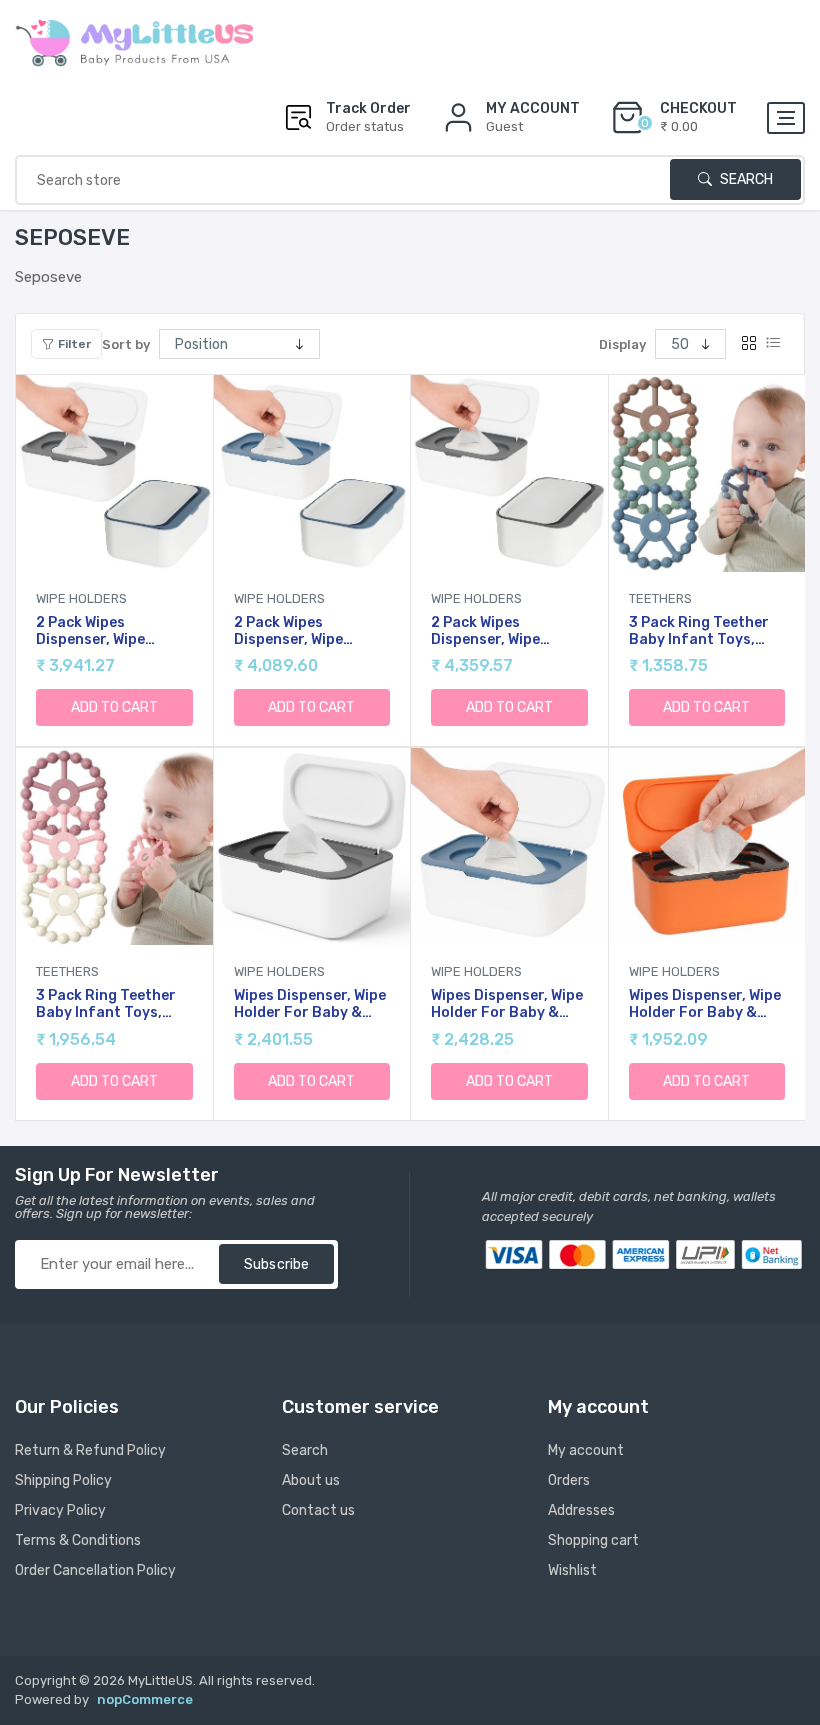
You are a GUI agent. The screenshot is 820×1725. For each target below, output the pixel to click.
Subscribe (276, 1264)
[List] (773, 344)
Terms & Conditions (78, 1540)
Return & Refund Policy (90, 1450)
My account (586, 1450)
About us (311, 1480)
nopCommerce (145, 1699)
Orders (569, 1480)
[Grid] (749, 344)
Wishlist (572, 1570)
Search (745, 179)
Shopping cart (593, 1540)
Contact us (318, 1510)
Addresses (581, 1510)
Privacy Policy (60, 1510)
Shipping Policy (63, 1480)
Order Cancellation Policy (95, 1570)
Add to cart (114, 707)
